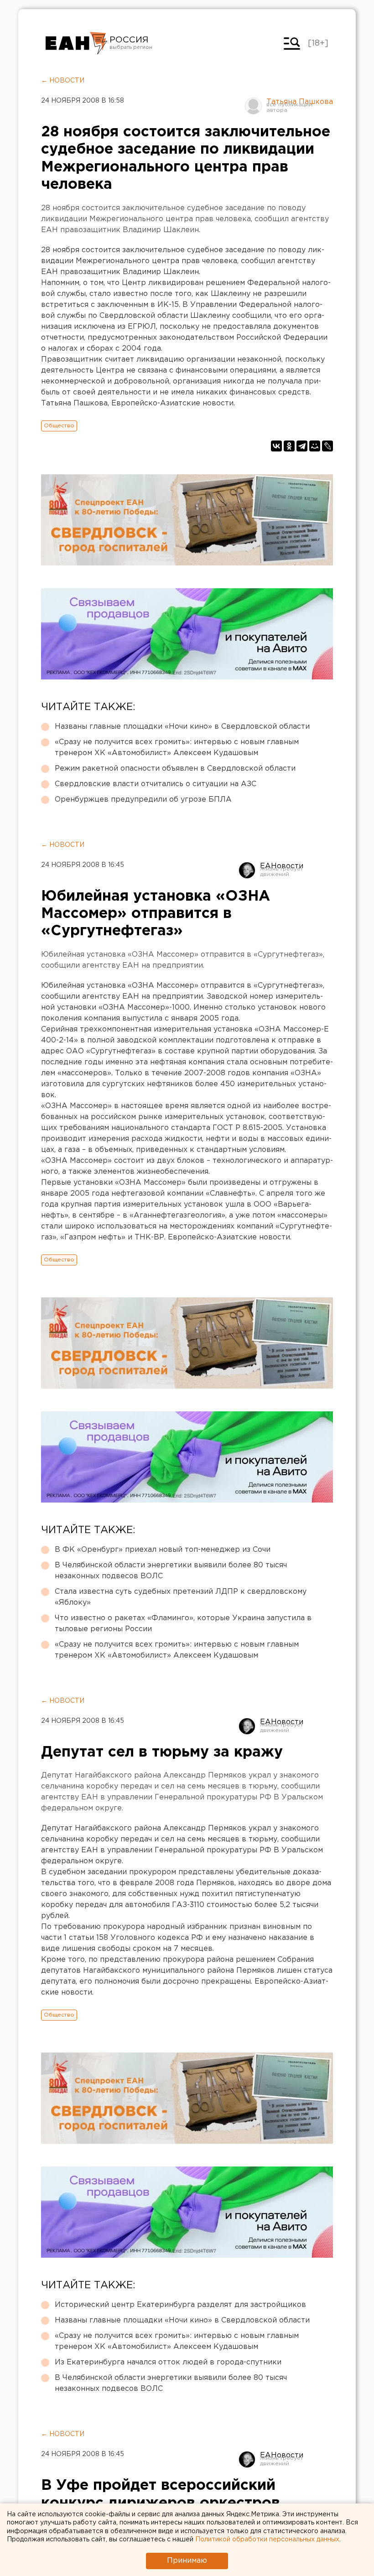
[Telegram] (302, 446)
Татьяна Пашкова (300, 102)
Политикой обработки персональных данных (267, 2540)
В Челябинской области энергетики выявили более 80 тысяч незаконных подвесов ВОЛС (171, 1571)
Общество (59, 426)
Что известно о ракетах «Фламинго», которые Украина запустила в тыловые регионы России (183, 1624)
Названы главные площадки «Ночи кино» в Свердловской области (182, 727)
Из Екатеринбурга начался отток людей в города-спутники (168, 2362)
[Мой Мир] (315, 446)
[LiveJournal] (327, 446)
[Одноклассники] (289, 446)
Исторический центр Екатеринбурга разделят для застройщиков (180, 2305)
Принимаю (187, 2561)
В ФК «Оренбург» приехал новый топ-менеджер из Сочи (163, 1550)
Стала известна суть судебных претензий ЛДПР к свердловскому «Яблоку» (181, 1597)
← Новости (63, 81)
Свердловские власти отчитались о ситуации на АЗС (156, 784)
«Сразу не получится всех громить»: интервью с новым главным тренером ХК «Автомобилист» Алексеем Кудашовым (177, 748)
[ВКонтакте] (276, 446)
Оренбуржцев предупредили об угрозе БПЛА (143, 800)
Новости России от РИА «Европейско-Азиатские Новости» (76, 43)
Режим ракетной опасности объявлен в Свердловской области (175, 769)
